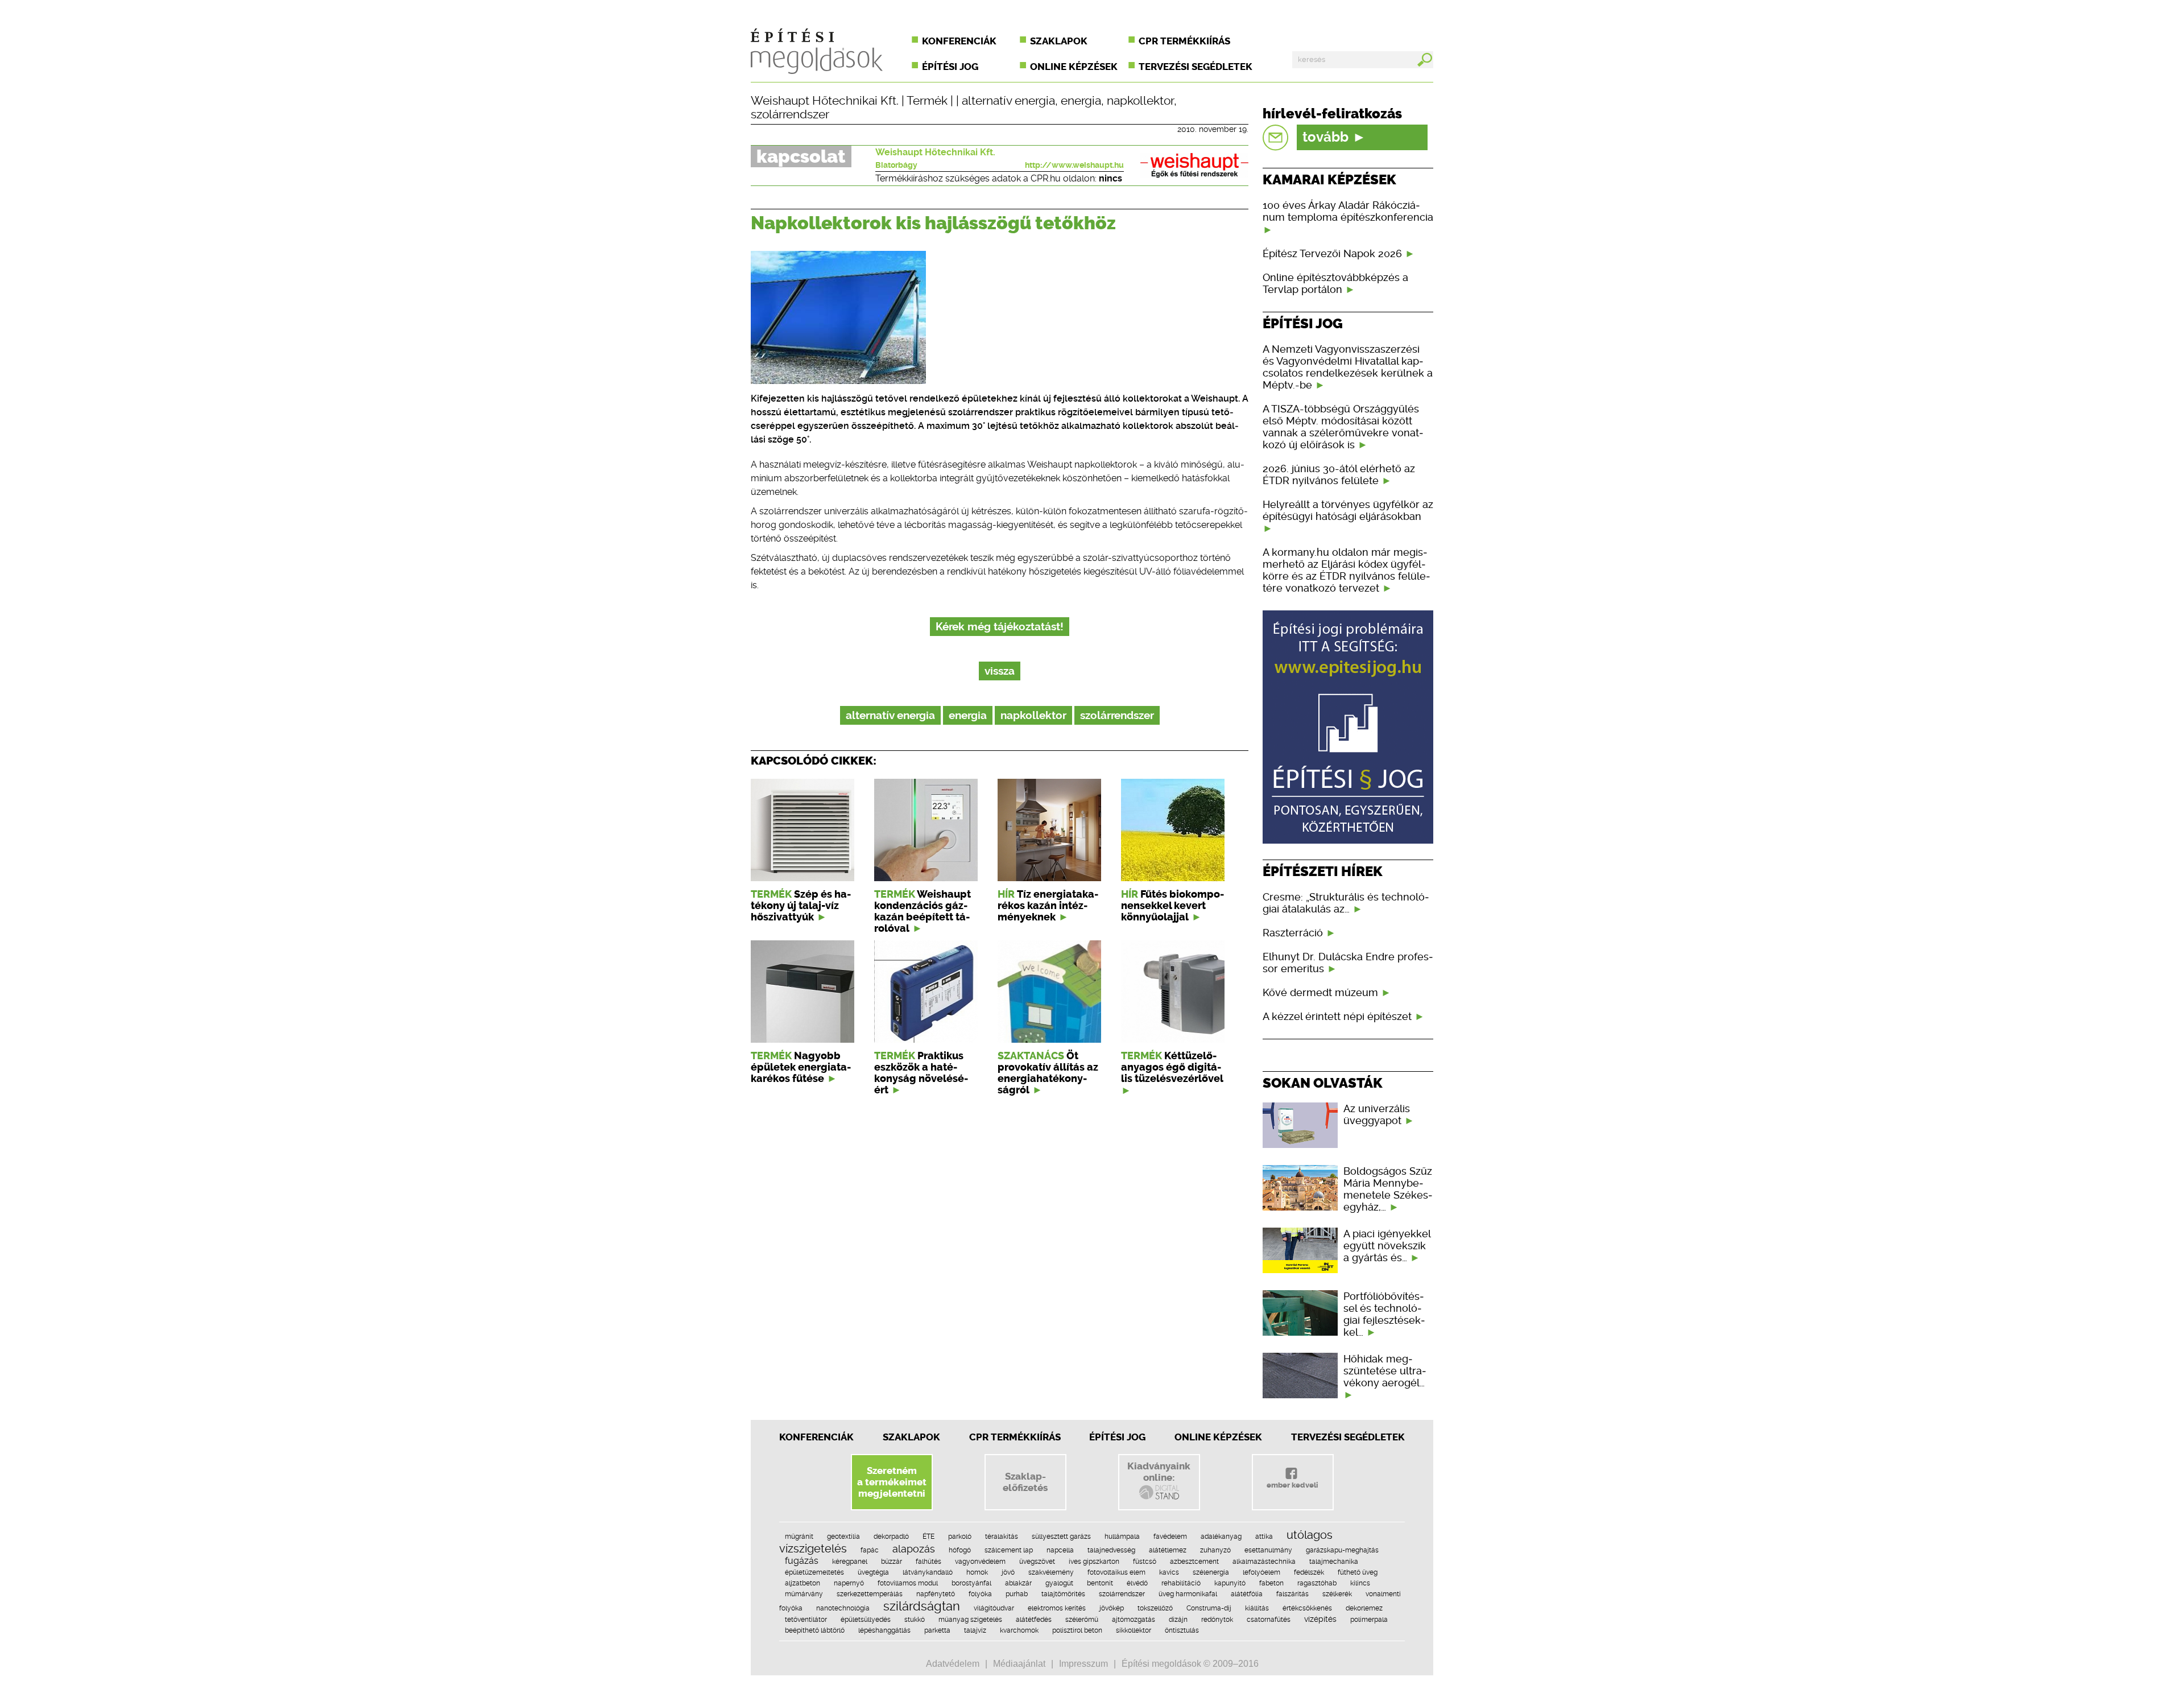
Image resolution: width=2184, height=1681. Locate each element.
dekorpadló (891, 1537)
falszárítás (1292, 1594)
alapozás (914, 1549)
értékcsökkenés (1307, 1608)
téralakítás (1002, 1537)
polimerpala (1369, 1620)
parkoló (960, 1537)
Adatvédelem (953, 1664)
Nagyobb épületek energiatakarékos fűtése (801, 1067)
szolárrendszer (790, 114)
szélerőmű (1082, 1620)
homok (977, 1572)
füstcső (1145, 1562)
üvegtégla (873, 1572)
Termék (927, 101)
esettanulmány (1268, 1550)
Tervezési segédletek (1196, 67)
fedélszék (1309, 1572)
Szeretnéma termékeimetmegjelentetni (892, 1482)
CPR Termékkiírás (1015, 1437)
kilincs (1360, 1583)
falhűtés (928, 1562)
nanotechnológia (843, 1608)
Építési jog (950, 67)
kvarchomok (1019, 1630)
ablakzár (1018, 1583)
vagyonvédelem (980, 1562)
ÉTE (928, 1537)
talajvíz (975, 1630)
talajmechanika (1334, 1562)
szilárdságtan (922, 1606)
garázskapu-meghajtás (1342, 1550)
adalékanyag (1221, 1537)
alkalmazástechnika (1264, 1562)
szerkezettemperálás (870, 1594)
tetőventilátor (806, 1620)
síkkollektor (1134, 1630)
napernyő (849, 1583)
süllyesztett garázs (1061, 1537)
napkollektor (1140, 101)
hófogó (960, 1550)
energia (1081, 101)
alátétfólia (1247, 1594)
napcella (1060, 1550)
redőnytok (1217, 1620)
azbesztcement (1194, 1562)
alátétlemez (1168, 1550)
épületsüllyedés (866, 1620)
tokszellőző (1155, 1608)
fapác (870, 1550)
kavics (1169, 1572)
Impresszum (1083, 1664)
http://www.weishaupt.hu (1074, 165)
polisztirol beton (1077, 1630)
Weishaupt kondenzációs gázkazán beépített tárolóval (923, 911)
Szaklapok (1059, 41)
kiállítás (1257, 1608)
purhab (1017, 1594)
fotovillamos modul (908, 1583)
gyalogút (1059, 1583)
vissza (1000, 671)
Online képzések (1074, 67)
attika (1264, 1537)
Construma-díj (1209, 1608)
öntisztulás (1182, 1630)
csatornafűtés (1269, 1620)
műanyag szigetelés (970, 1620)
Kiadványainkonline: (1159, 1472)
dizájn (1178, 1620)
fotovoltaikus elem (1116, 1572)
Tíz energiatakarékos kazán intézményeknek (1048, 906)
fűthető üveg (1358, 1572)
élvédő (1137, 1583)
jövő (1008, 1572)
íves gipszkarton (1094, 1562)
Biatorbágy (896, 165)
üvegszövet (1037, 1562)
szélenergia (1211, 1572)
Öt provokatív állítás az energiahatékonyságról (1048, 1073)
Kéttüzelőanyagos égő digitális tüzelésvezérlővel (1172, 1067)
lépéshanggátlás (884, 1630)
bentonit (1100, 1583)
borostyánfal (971, 1583)
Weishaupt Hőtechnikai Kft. (825, 101)
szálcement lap (1009, 1550)
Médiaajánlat (1019, 1664)
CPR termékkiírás (1184, 41)
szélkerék (1337, 1594)
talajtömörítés (1063, 1594)
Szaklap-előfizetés (1025, 1482)
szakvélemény (1051, 1572)
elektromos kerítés (1057, 1608)
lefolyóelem (1261, 1572)
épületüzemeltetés (814, 1572)
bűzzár (892, 1562)
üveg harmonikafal (1188, 1594)
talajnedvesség (1111, 1550)
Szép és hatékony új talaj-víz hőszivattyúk (801, 906)
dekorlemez (1364, 1608)
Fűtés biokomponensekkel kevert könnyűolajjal (1172, 906)
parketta (937, 1630)
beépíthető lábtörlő (815, 1630)
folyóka (980, 1594)
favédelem (1170, 1537)
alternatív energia (1008, 101)
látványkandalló (928, 1572)
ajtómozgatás (1134, 1620)
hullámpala (1122, 1537)
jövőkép (1112, 1608)
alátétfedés (1034, 1620)
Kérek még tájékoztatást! (1000, 627)
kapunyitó (1230, 1583)
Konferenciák (959, 41)
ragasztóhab (1317, 1583)
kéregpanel (850, 1562)
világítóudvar (994, 1608)
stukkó (915, 1620)
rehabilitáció (1181, 1583)
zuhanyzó (1215, 1550)
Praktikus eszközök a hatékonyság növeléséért (921, 1073)
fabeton (1271, 1583)
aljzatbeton (803, 1583)
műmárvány (804, 1594)
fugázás (802, 1561)
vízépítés (1320, 1619)
